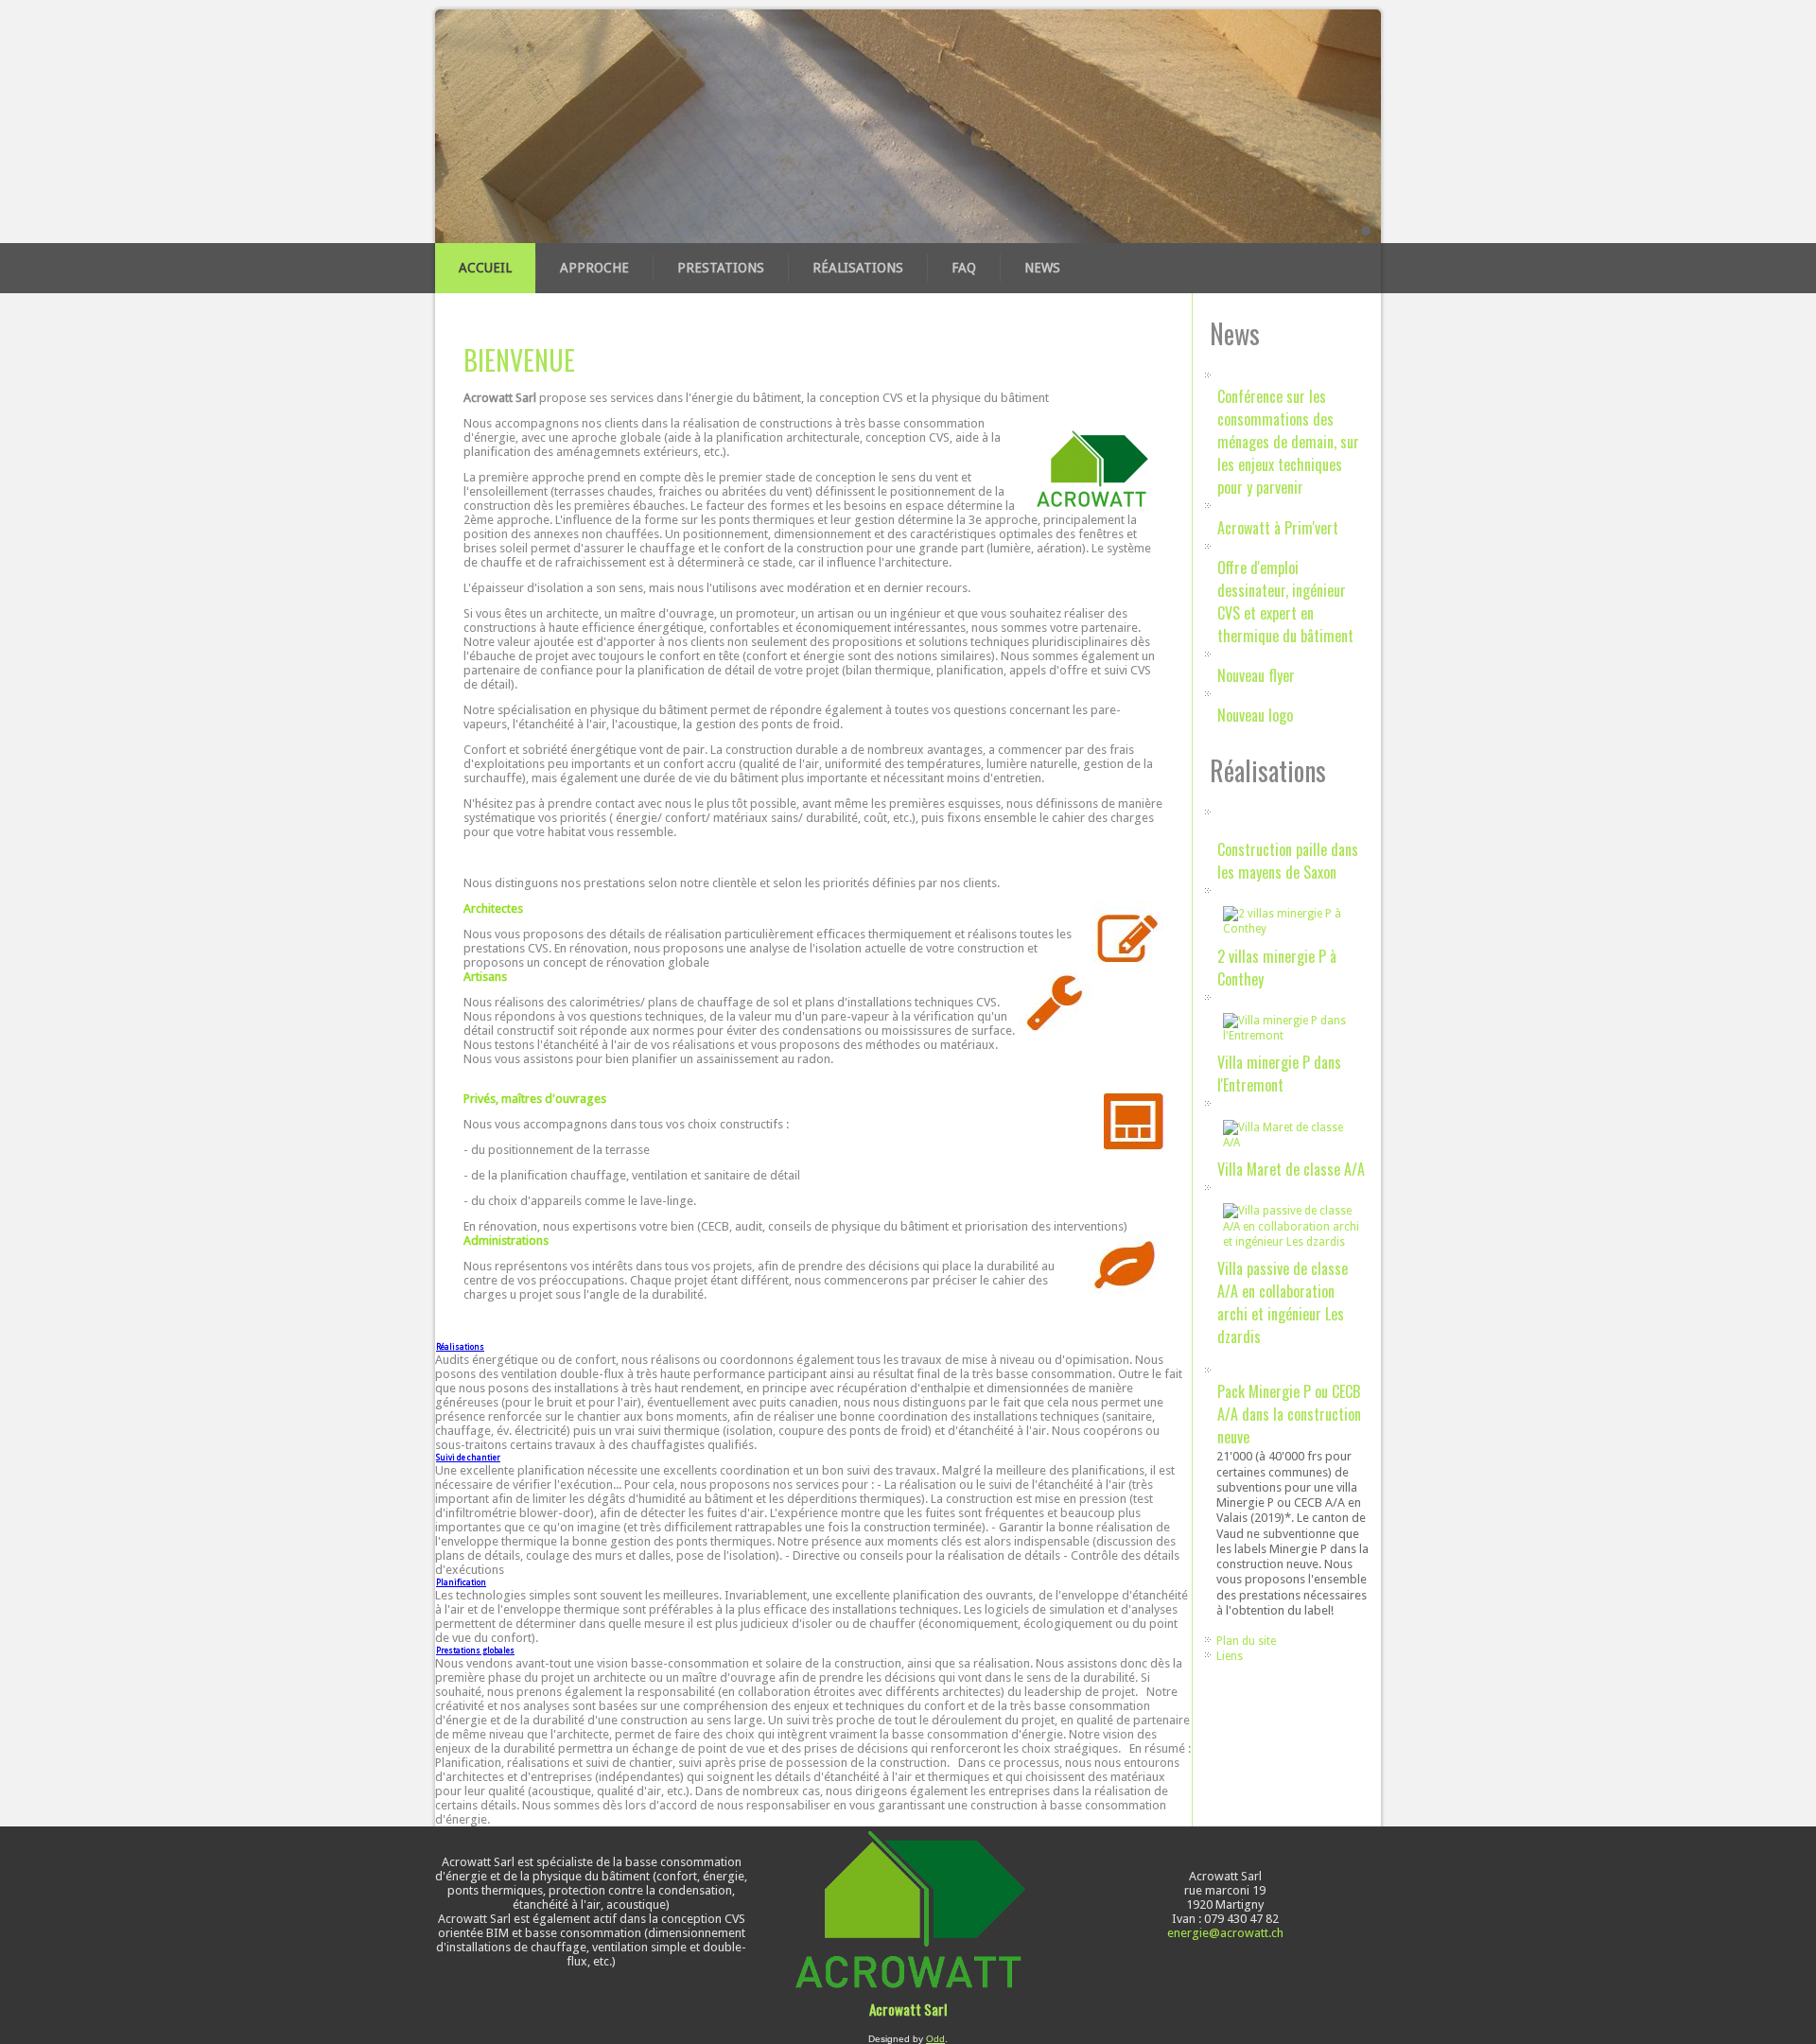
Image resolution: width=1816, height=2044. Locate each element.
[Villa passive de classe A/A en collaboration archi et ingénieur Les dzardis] (1292, 1242)
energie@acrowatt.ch (1225, 1933)
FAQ (964, 268)
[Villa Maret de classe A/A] (1292, 1143)
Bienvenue (519, 360)
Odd (935, 2039)
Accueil (485, 268)
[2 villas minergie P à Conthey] (1292, 929)
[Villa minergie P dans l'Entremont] (1292, 1036)
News (1042, 268)
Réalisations (858, 268)
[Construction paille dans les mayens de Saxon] (1218, 830)
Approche (594, 268)
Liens (1230, 1656)
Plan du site (1246, 1641)
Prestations (721, 268)
